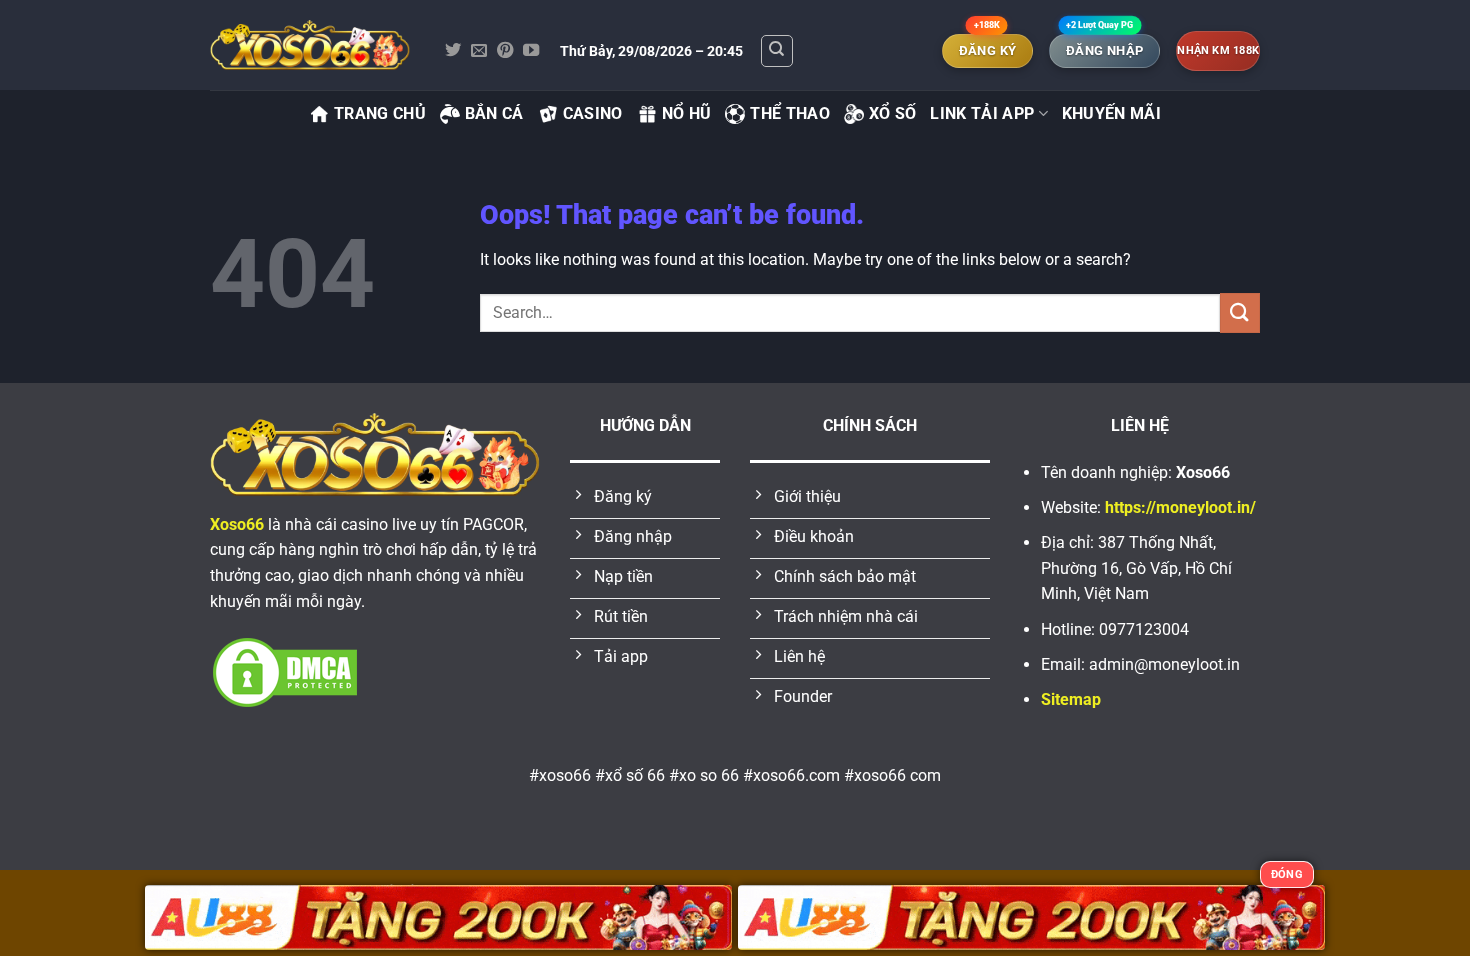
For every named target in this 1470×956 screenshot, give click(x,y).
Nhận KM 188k (1218, 50)
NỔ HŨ (687, 113)
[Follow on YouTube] (531, 51)
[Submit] (1240, 312)
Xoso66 (237, 524)
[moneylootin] (310, 45)
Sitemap (1071, 699)
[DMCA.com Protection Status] (285, 671)
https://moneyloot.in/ (1180, 507)
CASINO (593, 113)
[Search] (777, 51)
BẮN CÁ (494, 113)
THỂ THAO (790, 113)
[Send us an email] (479, 51)
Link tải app (982, 113)
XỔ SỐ (893, 113)
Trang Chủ (380, 113)
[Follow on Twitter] (453, 51)
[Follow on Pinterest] (505, 51)
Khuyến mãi (1111, 113)
